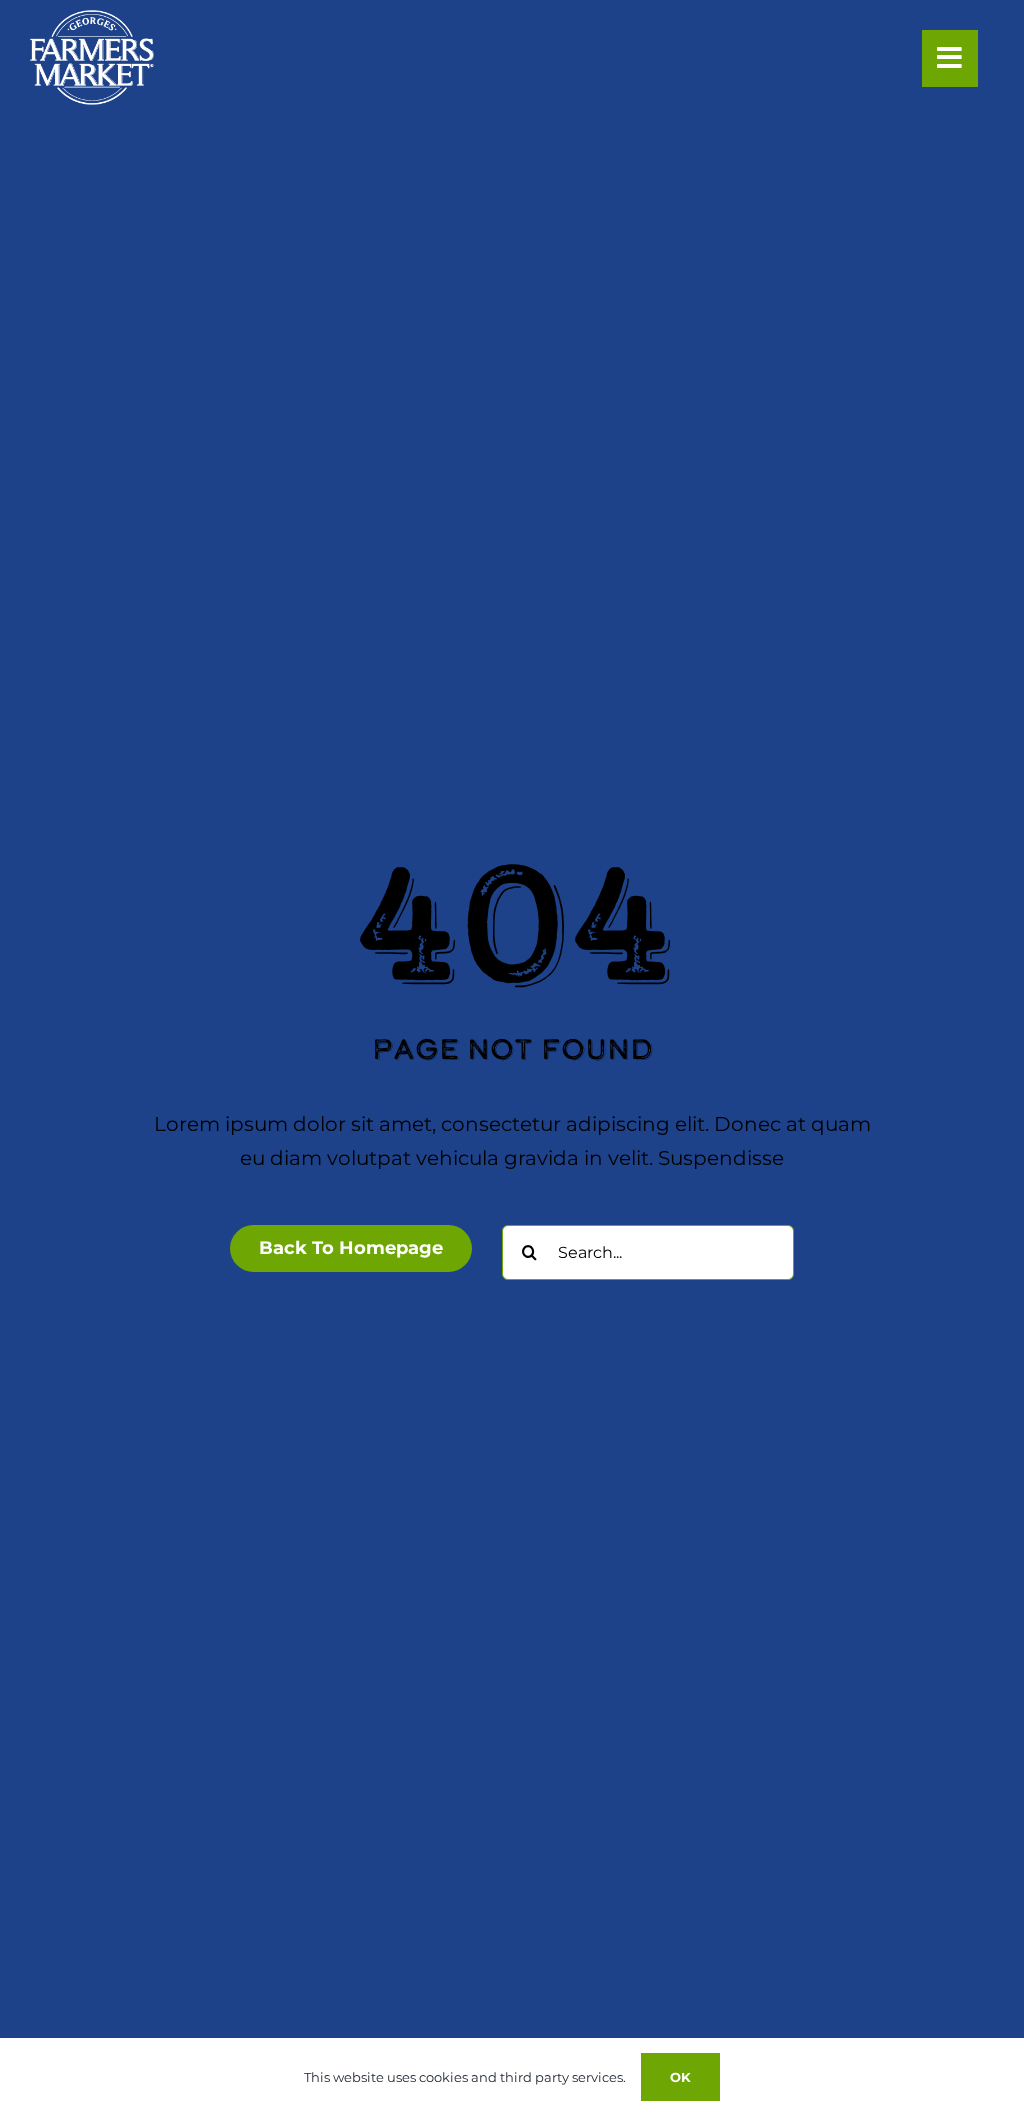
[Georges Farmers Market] (92, 20)
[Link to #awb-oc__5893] (950, 58)
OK (680, 2077)
